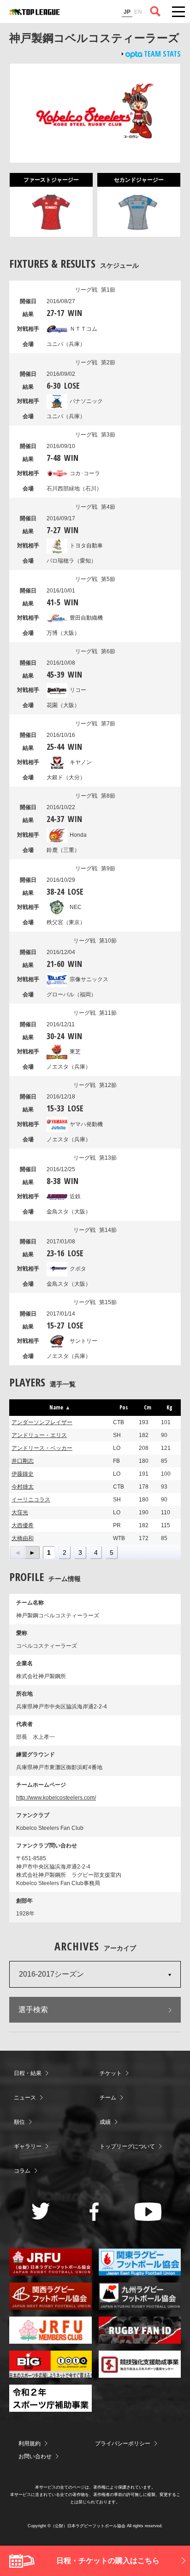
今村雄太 (23, 1487)
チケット (111, 2073)
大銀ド (66, 777)
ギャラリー (28, 2146)
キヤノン (81, 762)
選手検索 (33, 2010)
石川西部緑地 (74, 489)
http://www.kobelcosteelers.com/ (56, 1798)
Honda (78, 835)
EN (138, 12)
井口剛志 (23, 1461)
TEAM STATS (162, 54)
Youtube (148, 2212)
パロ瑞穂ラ (71, 561)
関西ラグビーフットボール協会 (50, 2296)
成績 (105, 2122)
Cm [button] (148, 1407)
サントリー (83, 1341)
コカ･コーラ (85, 473)
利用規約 (30, 2444)
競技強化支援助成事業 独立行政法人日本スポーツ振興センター (140, 2364)
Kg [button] (169, 1407)
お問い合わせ (35, 2456)
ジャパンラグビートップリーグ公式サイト (35, 12)
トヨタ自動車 (86, 546)
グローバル (71, 995)
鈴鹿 (63, 850)
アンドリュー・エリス (39, 1435)
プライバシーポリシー (123, 2444)
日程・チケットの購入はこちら (108, 2561)
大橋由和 (23, 1538)
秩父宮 (66, 922)
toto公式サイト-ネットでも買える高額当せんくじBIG (50, 2364)
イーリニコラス (31, 1500)
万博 (63, 633)
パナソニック (86, 401)
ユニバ (66, 344)
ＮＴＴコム (83, 329)
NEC (76, 907)
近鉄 (75, 1196)
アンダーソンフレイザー (42, 1422)
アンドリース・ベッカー (42, 1448)
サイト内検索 (155, 11)
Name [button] (56, 1407)
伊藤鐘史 (23, 1474)
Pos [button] (124, 1407)
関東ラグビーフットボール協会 (140, 2262)
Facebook (94, 2212)
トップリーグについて (127, 2146)
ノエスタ (69, 1067)
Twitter (41, 2211)
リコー (78, 690)
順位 (19, 2122)
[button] (18, 1552)
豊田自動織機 (86, 618)
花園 (63, 705)
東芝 (75, 1052)
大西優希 (23, 1525)
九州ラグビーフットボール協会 (140, 2296)
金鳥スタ (69, 1212)
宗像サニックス (89, 979)
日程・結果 (28, 2073)
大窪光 (20, 1512)
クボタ (78, 1269)
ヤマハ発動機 (86, 1124)
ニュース (25, 2098)
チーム (108, 2098)
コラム (22, 2171)
